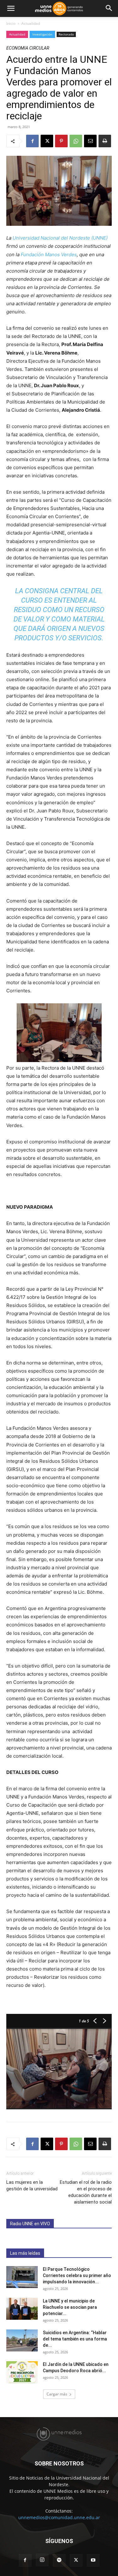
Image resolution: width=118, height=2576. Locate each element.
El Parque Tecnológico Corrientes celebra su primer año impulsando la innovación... (77, 2275)
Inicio (11, 23)
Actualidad (31, 23)
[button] (11, 8)
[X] (47, 141)
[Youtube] (93, 2560)
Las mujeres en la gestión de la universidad (32, 2186)
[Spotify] (59, 2560)
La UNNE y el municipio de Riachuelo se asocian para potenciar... (70, 2307)
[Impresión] (105, 141)
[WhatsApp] (76, 141)
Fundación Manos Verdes (49, 255)
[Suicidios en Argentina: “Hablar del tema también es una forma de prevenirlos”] (22, 2340)
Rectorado (66, 34)
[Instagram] (42, 2560)
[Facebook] (32, 141)
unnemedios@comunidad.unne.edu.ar (59, 2517)
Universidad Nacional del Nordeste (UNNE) (60, 238)
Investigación (42, 34)
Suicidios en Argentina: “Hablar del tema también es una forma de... (75, 2339)
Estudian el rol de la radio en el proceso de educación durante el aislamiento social (86, 2192)
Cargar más (57, 2394)
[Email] (90, 141)
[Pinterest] (61, 141)
